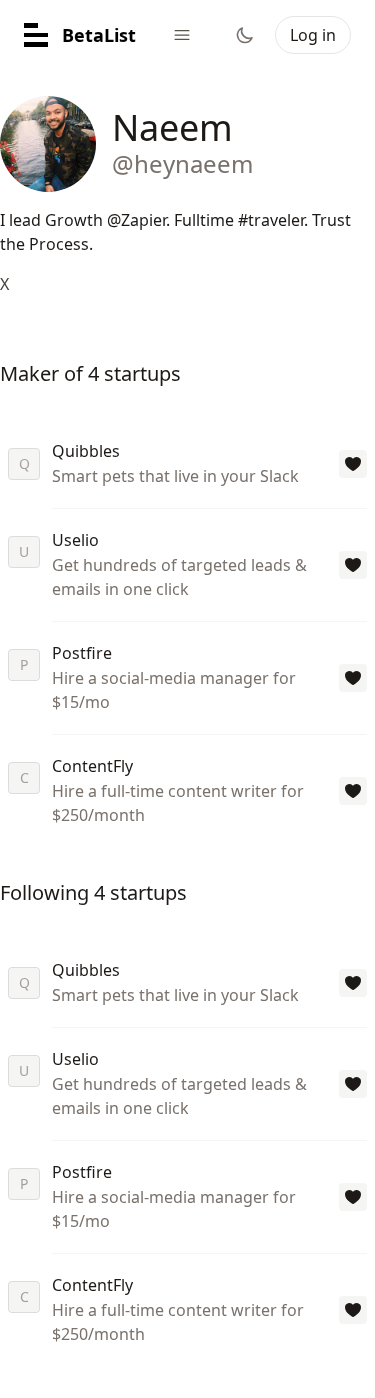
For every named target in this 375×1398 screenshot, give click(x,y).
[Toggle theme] (245, 35)
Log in (313, 35)
